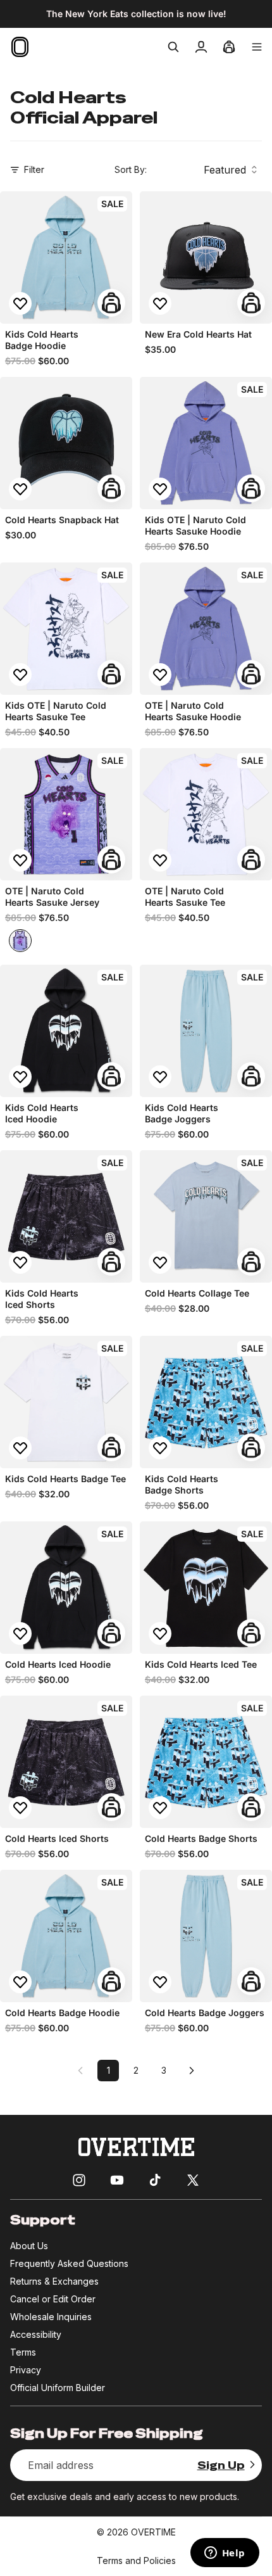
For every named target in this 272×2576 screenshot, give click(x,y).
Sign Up (221, 2465)
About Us (29, 2246)
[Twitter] (193, 2180)
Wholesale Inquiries (51, 2317)
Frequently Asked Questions (69, 2263)
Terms (23, 2352)
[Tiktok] (155, 2180)
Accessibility (36, 2334)
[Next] (192, 2071)
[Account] (201, 47)
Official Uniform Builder (58, 2388)
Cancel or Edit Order (53, 2299)
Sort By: (131, 169)
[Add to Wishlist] (20, 303)
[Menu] (257, 47)
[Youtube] (117, 2180)
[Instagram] (79, 2180)
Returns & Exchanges (54, 2281)
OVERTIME (153, 2532)
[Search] (173, 47)
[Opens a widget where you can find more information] (225, 2554)
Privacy (26, 2370)
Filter (34, 169)
